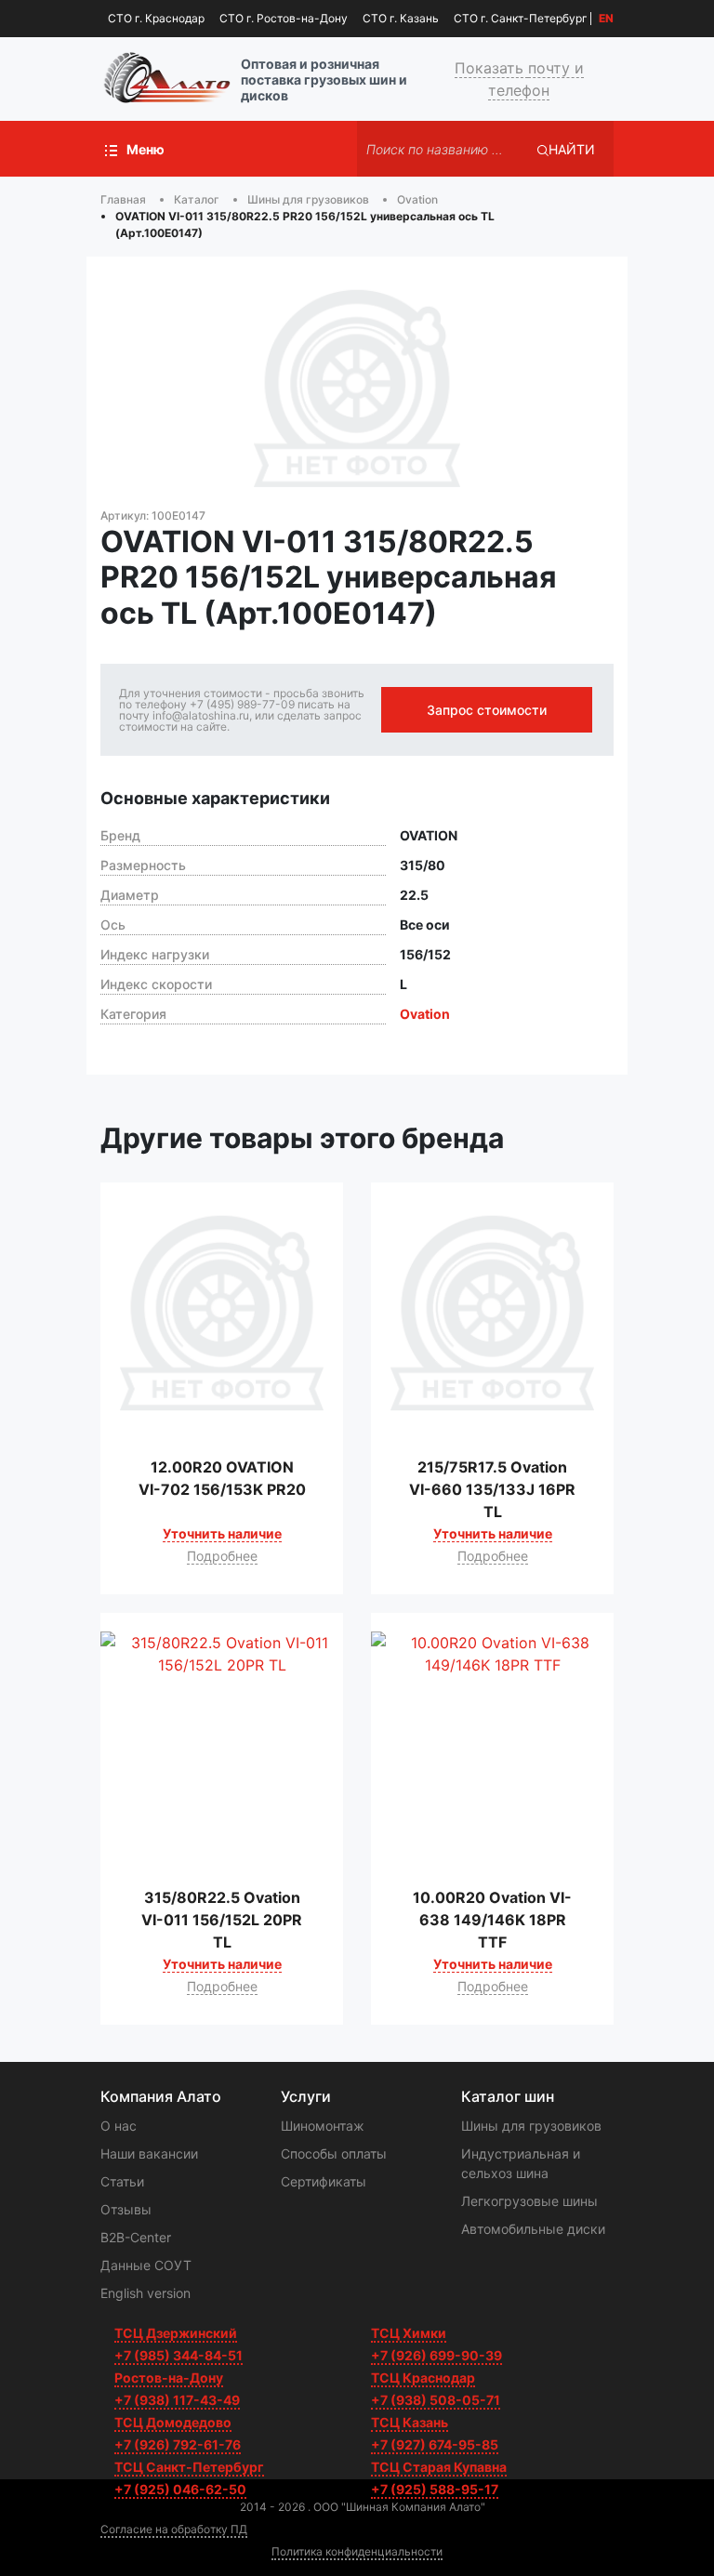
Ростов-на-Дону (169, 2378)
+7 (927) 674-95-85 (435, 2444)
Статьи (122, 2181)
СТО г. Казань (401, 18)
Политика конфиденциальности (357, 2551)
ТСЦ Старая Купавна (439, 2467)
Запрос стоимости (487, 710)
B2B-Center (136, 2237)
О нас (119, 2126)
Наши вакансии (149, 2153)
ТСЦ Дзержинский (176, 2333)
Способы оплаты (334, 2153)
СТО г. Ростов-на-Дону (284, 18)
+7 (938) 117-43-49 (177, 2400)
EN (606, 19)
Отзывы (126, 2209)
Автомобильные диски (533, 2229)
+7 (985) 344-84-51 (178, 2355)
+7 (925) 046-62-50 (180, 2489)
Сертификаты (324, 2181)
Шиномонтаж (323, 2126)
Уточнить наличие (222, 1533)
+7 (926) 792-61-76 (178, 2444)
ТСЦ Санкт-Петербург (189, 2467)
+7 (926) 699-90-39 (436, 2355)
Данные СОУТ (146, 2265)
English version (145, 2293)
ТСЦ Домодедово (173, 2422)
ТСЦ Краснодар (423, 2378)
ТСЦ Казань (410, 2422)
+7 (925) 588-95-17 (435, 2489)
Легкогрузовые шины (529, 2201)
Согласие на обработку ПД (174, 2529)
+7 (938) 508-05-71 (436, 2400)
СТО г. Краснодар (156, 18)
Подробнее (222, 1556)
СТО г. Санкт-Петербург (521, 18)
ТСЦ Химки (409, 2333)
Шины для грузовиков (531, 2126)
